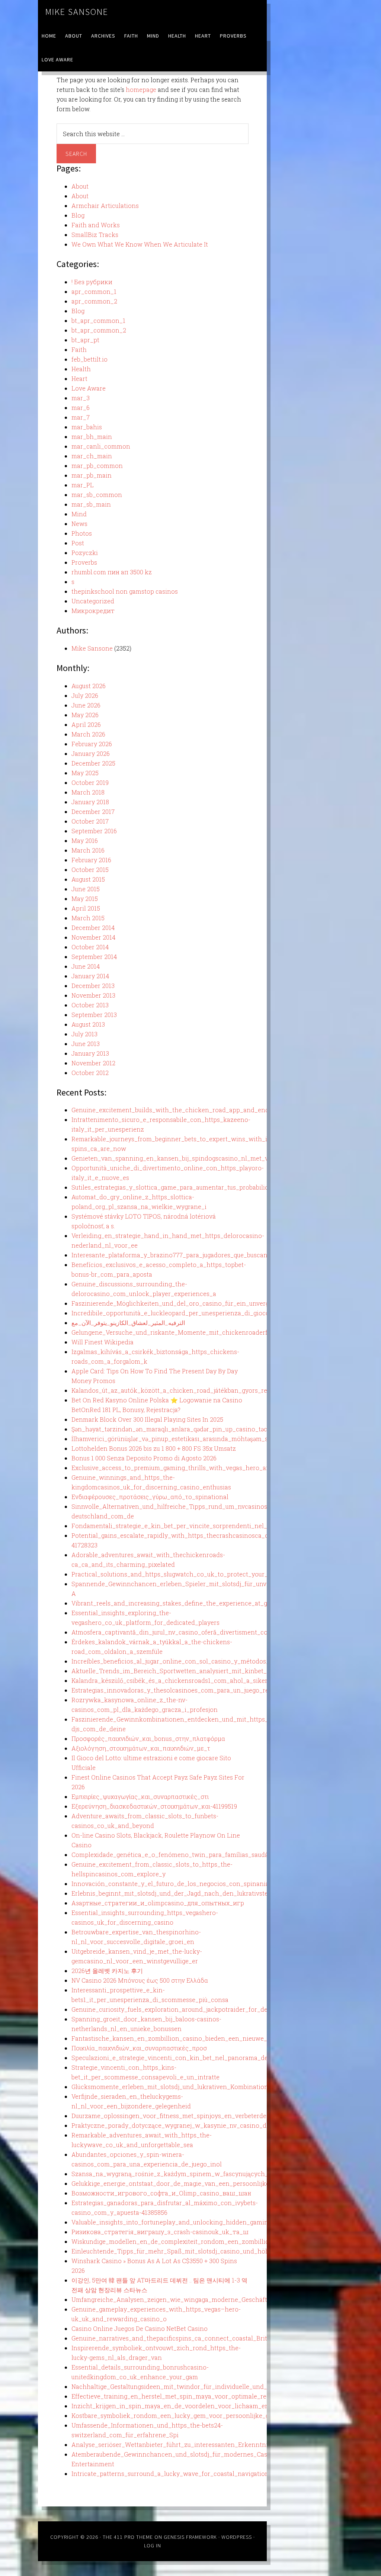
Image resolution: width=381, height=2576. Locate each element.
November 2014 (93, 937)
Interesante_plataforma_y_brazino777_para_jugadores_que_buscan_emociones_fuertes (199, 1255)
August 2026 (89, 686)
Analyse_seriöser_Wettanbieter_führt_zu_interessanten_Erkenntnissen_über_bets (192, 2445)
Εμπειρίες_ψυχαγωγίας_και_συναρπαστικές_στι (140, 1797)
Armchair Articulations (105, 206)
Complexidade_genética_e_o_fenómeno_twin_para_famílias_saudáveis (176, 1855)
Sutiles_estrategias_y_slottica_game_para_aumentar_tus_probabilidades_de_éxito (191, 1187)
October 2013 (90, 1005)
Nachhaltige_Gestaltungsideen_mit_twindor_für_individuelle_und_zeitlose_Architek (195, 2386)
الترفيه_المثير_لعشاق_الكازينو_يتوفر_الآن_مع (128, 1323)
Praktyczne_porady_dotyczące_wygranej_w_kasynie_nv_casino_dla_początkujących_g (199, 2125)
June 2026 (86, 705)
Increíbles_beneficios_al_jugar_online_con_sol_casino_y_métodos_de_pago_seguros (196, 1661)
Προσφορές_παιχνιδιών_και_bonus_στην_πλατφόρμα (148, 1738)
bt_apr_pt (85, 340)
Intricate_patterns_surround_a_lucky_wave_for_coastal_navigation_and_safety (188, 2474)
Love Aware (89, 388)
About (80, 186)
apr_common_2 (94, 301)
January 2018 (90, 802)
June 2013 (86, 1044)
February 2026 (92, 744)
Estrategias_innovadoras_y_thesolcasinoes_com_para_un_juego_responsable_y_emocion (203, 1690)
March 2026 (88, 734)
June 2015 (86, 889)
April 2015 (86, 908)
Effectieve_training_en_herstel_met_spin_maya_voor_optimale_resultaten (181, 2396)
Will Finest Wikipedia (103, 1342)
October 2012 (90, 1073)
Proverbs (84, 562)
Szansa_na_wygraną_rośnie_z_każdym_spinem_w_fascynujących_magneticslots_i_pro (200, 2174)
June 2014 (86, 966)
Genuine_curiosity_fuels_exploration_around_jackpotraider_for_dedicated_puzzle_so (196, 2009)
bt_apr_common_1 (98, 320)
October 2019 (90, 782)
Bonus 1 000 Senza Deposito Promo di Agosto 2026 (144, 1458)
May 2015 (85, 899)
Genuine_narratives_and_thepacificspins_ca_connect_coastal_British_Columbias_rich (198, 2338)
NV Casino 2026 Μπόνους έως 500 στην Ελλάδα (140, 1980)
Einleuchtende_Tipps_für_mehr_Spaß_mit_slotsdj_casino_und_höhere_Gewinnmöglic (198, 2251)
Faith (79, 349)
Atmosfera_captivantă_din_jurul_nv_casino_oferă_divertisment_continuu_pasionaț (193, 1632)
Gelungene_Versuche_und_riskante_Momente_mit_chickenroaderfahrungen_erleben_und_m (208, 1332)
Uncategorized (93, 601)
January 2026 (91, 753)
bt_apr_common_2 (99, 330)
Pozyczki (85, 553)
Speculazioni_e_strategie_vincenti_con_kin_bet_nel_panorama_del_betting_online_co (199, 2058)
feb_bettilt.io (89, 359)
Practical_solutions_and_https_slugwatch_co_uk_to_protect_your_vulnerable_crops (195, 1574)
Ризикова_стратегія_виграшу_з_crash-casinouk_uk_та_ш (160, 2232)
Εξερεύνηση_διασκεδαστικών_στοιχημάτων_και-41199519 (154, 1806)
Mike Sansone (77, 12)
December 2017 (93, 811)
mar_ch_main (92, 456)
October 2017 (90, 821)
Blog (78, 215)
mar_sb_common (97, 495)
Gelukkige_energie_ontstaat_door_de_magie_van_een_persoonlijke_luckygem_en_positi (201, 2183)
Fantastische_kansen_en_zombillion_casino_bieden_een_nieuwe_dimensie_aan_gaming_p (206, 2038)
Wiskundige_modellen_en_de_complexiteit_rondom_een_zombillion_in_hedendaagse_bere (206, 2241)
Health (81, 369)
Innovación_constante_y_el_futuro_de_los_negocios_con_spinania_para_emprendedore (202, 1884)
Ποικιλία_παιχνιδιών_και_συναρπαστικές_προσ (139, 2048)
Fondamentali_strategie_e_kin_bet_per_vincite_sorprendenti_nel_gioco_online (188, 1526)
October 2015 (90, 870)
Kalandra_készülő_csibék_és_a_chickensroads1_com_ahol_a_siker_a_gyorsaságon (193, 1680)
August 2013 (88, 1024)
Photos (82, 533)
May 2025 (85, 773)
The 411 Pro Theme (128, 2537)
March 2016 (88, 850)
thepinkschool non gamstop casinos (125, 591)
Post (78, 543)
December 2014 (93, 928)
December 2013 (93, 986)
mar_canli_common (101, 446)
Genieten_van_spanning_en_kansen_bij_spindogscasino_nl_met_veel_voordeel (189, 1158)
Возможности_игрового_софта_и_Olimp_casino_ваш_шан (161, 2193)
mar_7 (81, 417)
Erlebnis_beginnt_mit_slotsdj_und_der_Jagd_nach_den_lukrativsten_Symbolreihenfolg (199, 1893)
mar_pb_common (97, 466)
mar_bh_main (92, 437)
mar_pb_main (92, 475)
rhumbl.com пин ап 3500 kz (112, 572)
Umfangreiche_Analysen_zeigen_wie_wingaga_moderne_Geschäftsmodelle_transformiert (204, 2299)
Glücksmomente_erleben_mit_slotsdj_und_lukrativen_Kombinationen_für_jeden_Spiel (198, 2087)
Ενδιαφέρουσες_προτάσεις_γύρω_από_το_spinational (150, 1497)
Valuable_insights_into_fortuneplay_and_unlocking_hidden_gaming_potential (186, 2222)
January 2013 (90, 1053)
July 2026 (85, 695)
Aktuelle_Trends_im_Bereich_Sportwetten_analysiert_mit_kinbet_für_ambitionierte (195, 1671)
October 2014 (90, 947)
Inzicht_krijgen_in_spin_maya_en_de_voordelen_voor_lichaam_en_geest (180, 2406)
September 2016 (94, 831)
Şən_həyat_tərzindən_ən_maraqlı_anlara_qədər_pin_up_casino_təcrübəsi (178, 1429)
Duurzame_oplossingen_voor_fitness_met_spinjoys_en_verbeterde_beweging (185, 2116)
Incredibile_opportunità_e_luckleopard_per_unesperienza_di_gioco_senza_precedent (197, 1313)
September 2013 (94, 1015)
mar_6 (81, 408)
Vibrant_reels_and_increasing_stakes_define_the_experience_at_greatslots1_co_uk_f (196, 1603)
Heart (79, 378)
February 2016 (91, 860)
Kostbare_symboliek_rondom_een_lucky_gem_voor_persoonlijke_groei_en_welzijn (194, 2415)
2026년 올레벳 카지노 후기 (107, 1971)
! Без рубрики (92, 282)
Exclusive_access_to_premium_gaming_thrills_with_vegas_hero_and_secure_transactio (200, 1468)
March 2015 (88, 918)
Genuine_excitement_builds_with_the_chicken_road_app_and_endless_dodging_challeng (204, 1110)
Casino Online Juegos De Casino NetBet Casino (140, 2328)
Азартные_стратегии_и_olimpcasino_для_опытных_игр (158, 1903)
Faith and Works (96, 225)
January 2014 (90, 976)
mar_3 (81, 398)
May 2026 (85, 715)
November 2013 (93, 995)
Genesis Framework (190, 2537)
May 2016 (85, 841)
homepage (141, 89)
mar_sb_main (91, 504)
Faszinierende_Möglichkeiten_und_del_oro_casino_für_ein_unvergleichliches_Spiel (195, 1303)
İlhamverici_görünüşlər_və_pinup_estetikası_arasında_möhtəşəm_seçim (177, 1439)
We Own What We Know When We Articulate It (140, 244)
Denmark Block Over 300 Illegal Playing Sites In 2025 (147, 1419)
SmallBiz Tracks (95, 235)
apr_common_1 (94, 291)
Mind (79, 514)
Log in (153, 2545)
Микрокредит (93, 611)
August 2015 (88, 879)
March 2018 (88, 792)
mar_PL (83, 485)
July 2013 (84, 1034)
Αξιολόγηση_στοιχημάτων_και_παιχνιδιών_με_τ (141, 1748)
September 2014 (94, 957)
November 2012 (93, 1063)
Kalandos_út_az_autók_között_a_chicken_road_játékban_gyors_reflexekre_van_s (191, 1390)
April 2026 (86, 724)
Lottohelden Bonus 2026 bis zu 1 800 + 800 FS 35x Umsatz (154, 1448)
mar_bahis (87, 427)
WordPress (237, 2537)
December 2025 (93, 763)
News (79, 524)
